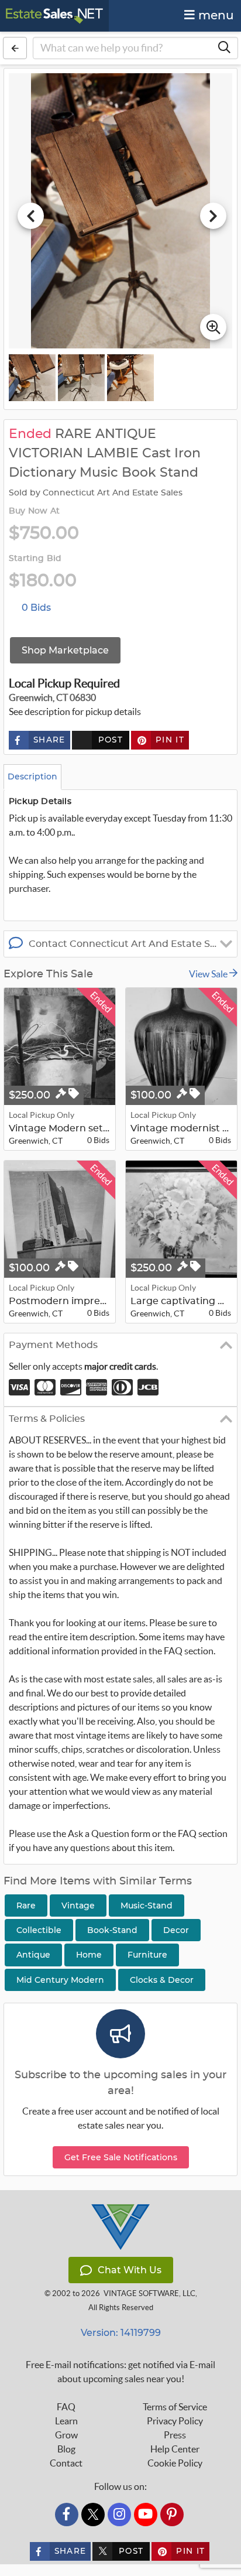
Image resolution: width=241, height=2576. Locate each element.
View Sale (209, 974)
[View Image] (32, 378)
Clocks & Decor (162, 1980)
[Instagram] (119, 2515)
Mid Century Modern (60, 1980)
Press (175, 2435)
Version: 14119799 (121, 2333)
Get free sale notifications (121, 2157)
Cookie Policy (175, 2463)
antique (33, 1955)
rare (26, 1906)
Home (89, 1955)
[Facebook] (67, 2515)
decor (176, 1930)
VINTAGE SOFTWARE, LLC (149, 2293)
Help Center (175, 2449)
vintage (78, 1906)
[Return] (15, 48)
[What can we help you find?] (224, 48)
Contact (66, 2463)
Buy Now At (34, 511)
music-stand (147, 1906)
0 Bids (36, 608)
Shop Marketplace (65, 650)
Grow (66, 2435)
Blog (66, 2449)
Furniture (147, 1955)
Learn (66, 2421)
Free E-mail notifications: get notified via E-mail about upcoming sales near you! (120, 2372)
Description (32, 776)
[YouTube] (146, 2515)
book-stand (112, 1930)
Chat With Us (130, 2270)
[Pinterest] (172, 2515)
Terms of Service (175, 2407)
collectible (39, 1930)
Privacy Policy (175, 2421)
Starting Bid (35, 559)
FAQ (66, 2407)
